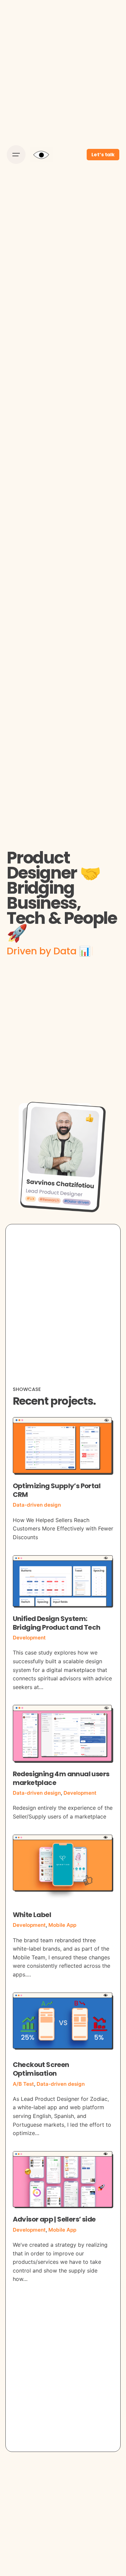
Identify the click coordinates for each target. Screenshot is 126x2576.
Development (29, 1638)
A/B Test (23, 2084)
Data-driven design (37, 1505)
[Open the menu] (16, 155)
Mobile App (62, 1925)
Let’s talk (103, 155)
